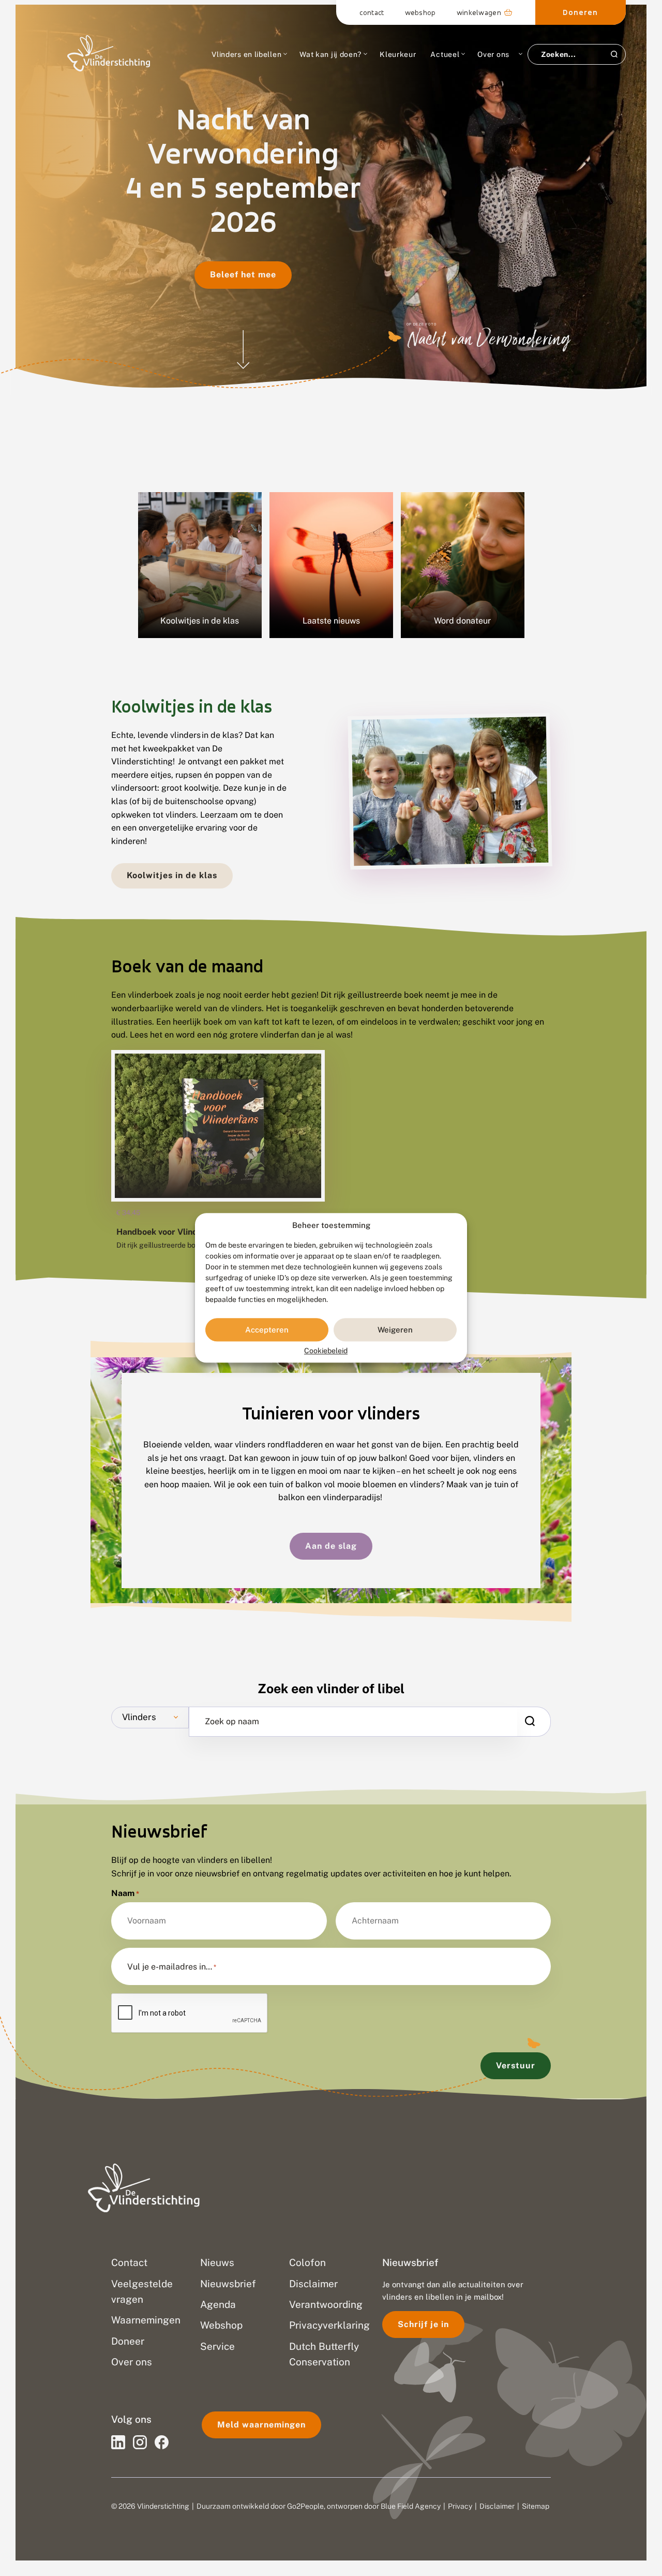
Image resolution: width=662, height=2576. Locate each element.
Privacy (460, 2506)
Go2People (305, 2506)
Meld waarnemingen (261, 2425)
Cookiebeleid (326, 1351)
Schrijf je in (423, 2324)
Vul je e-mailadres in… (172, 1967)
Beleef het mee (243, 275)
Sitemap (536, 2506)
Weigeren (395, 1330)
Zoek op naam (232, 1722)
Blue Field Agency (411, 2506)
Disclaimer (497, 2506)
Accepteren (267, 1330)
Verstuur (516, 2066)
